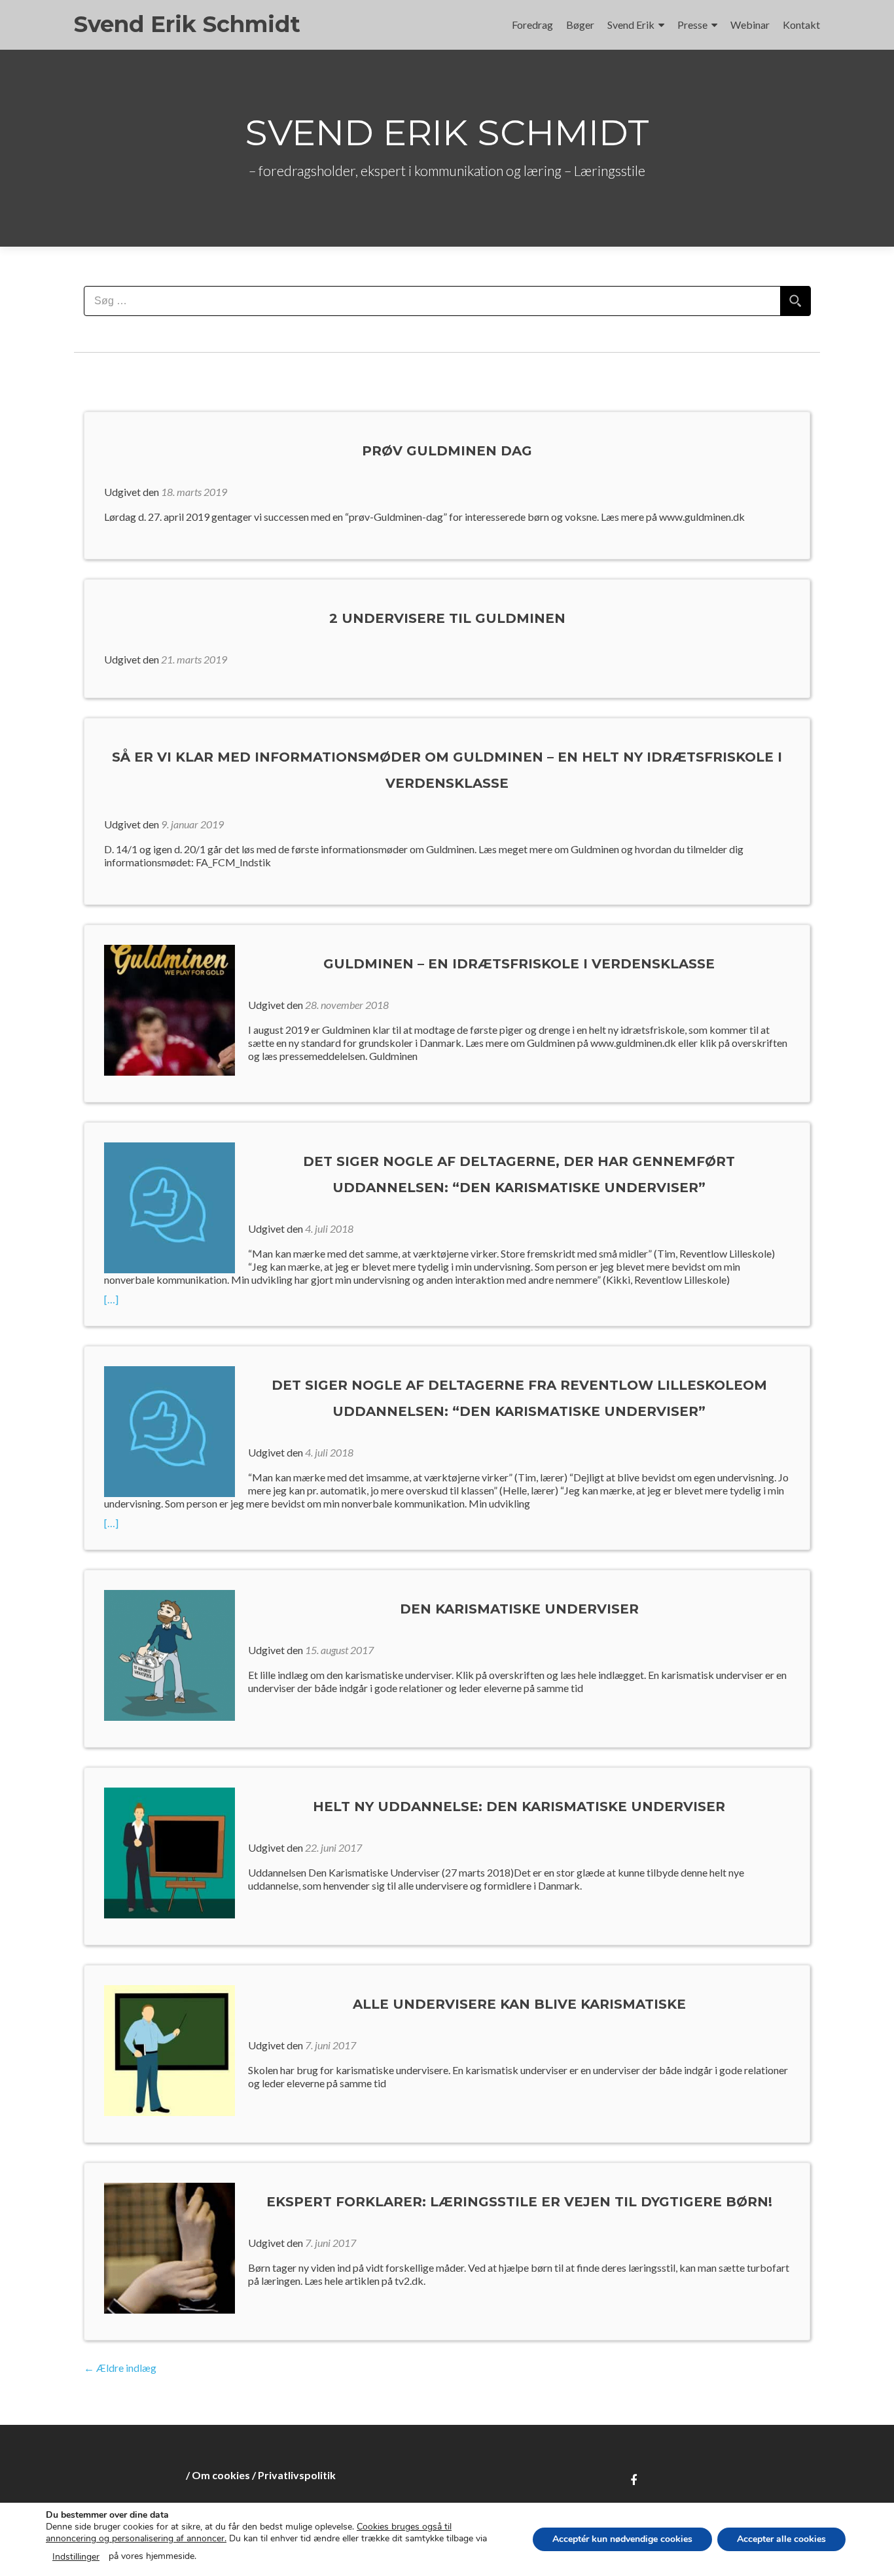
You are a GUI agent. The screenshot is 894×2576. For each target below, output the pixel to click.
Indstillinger (76, 2557)
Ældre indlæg (120, 2368)
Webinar (750, 25)
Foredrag (532, 25)
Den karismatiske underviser (519, 1609)
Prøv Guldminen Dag (447, 451)
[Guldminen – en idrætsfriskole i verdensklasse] (170, 1009)
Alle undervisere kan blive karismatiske (519, 2004)
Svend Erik (631, 25)
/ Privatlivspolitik (294, 2475)
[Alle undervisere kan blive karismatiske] (170, 2049)
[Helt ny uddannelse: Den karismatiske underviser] (170, 1851)
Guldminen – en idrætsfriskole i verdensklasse (519, 964)
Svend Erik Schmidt (187, 24)
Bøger (580, 25)
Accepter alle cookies (781, 2539)
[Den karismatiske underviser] (170, 1654)
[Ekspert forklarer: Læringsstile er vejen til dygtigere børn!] (170, 2247)
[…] (133, 1299)
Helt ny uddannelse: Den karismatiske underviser (519, 1807)
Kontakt (801, 25)
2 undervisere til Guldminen (447, 618)
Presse (692, 25)
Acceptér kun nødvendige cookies (622, 2539)
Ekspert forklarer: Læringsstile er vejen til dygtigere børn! (519, 2202)
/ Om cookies (218, 2475)
